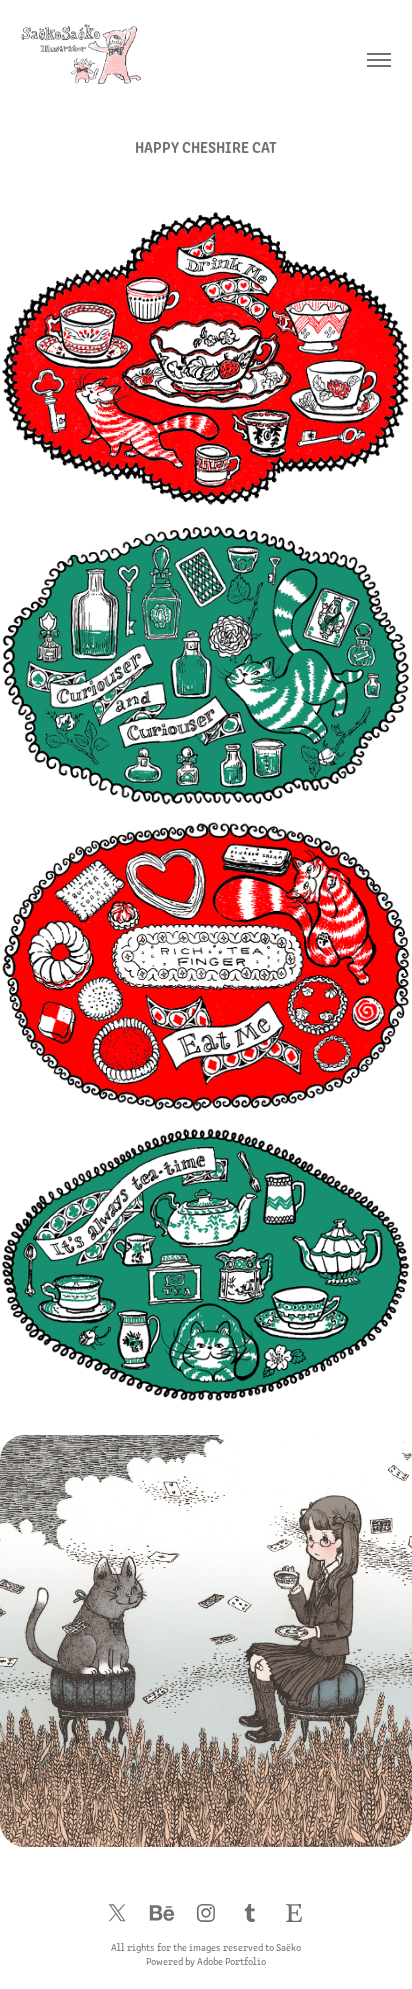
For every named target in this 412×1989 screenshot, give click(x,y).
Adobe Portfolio (231, 1961)
